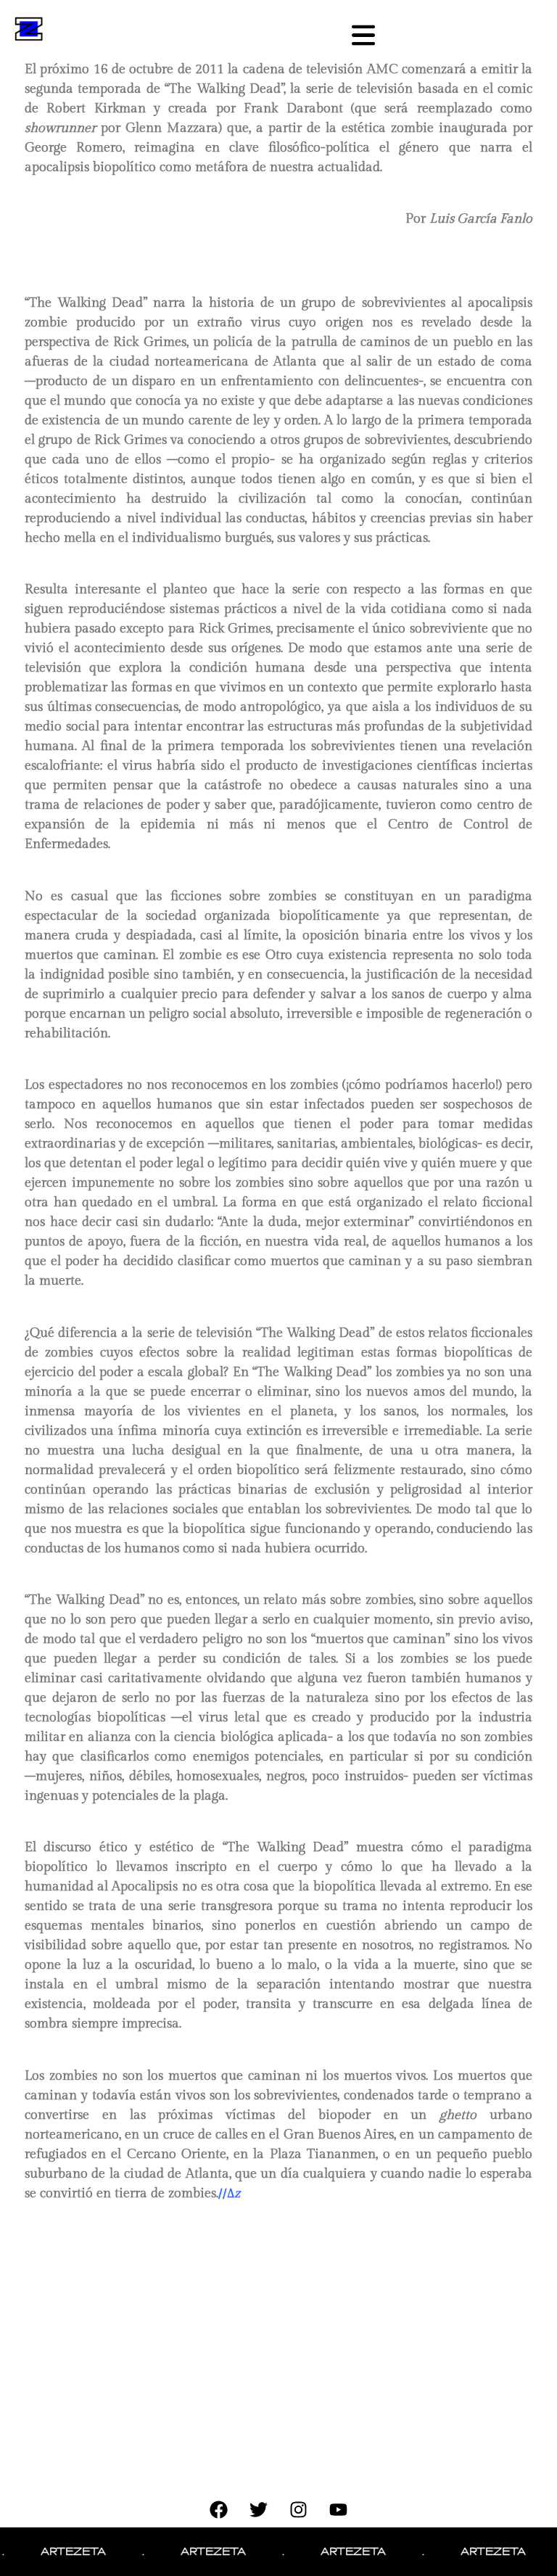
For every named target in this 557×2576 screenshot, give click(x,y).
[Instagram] (299, 2509)
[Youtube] (339, 2509)
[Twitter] (259, 2509)
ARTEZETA (55, 2551)
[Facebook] (219, 2509)
